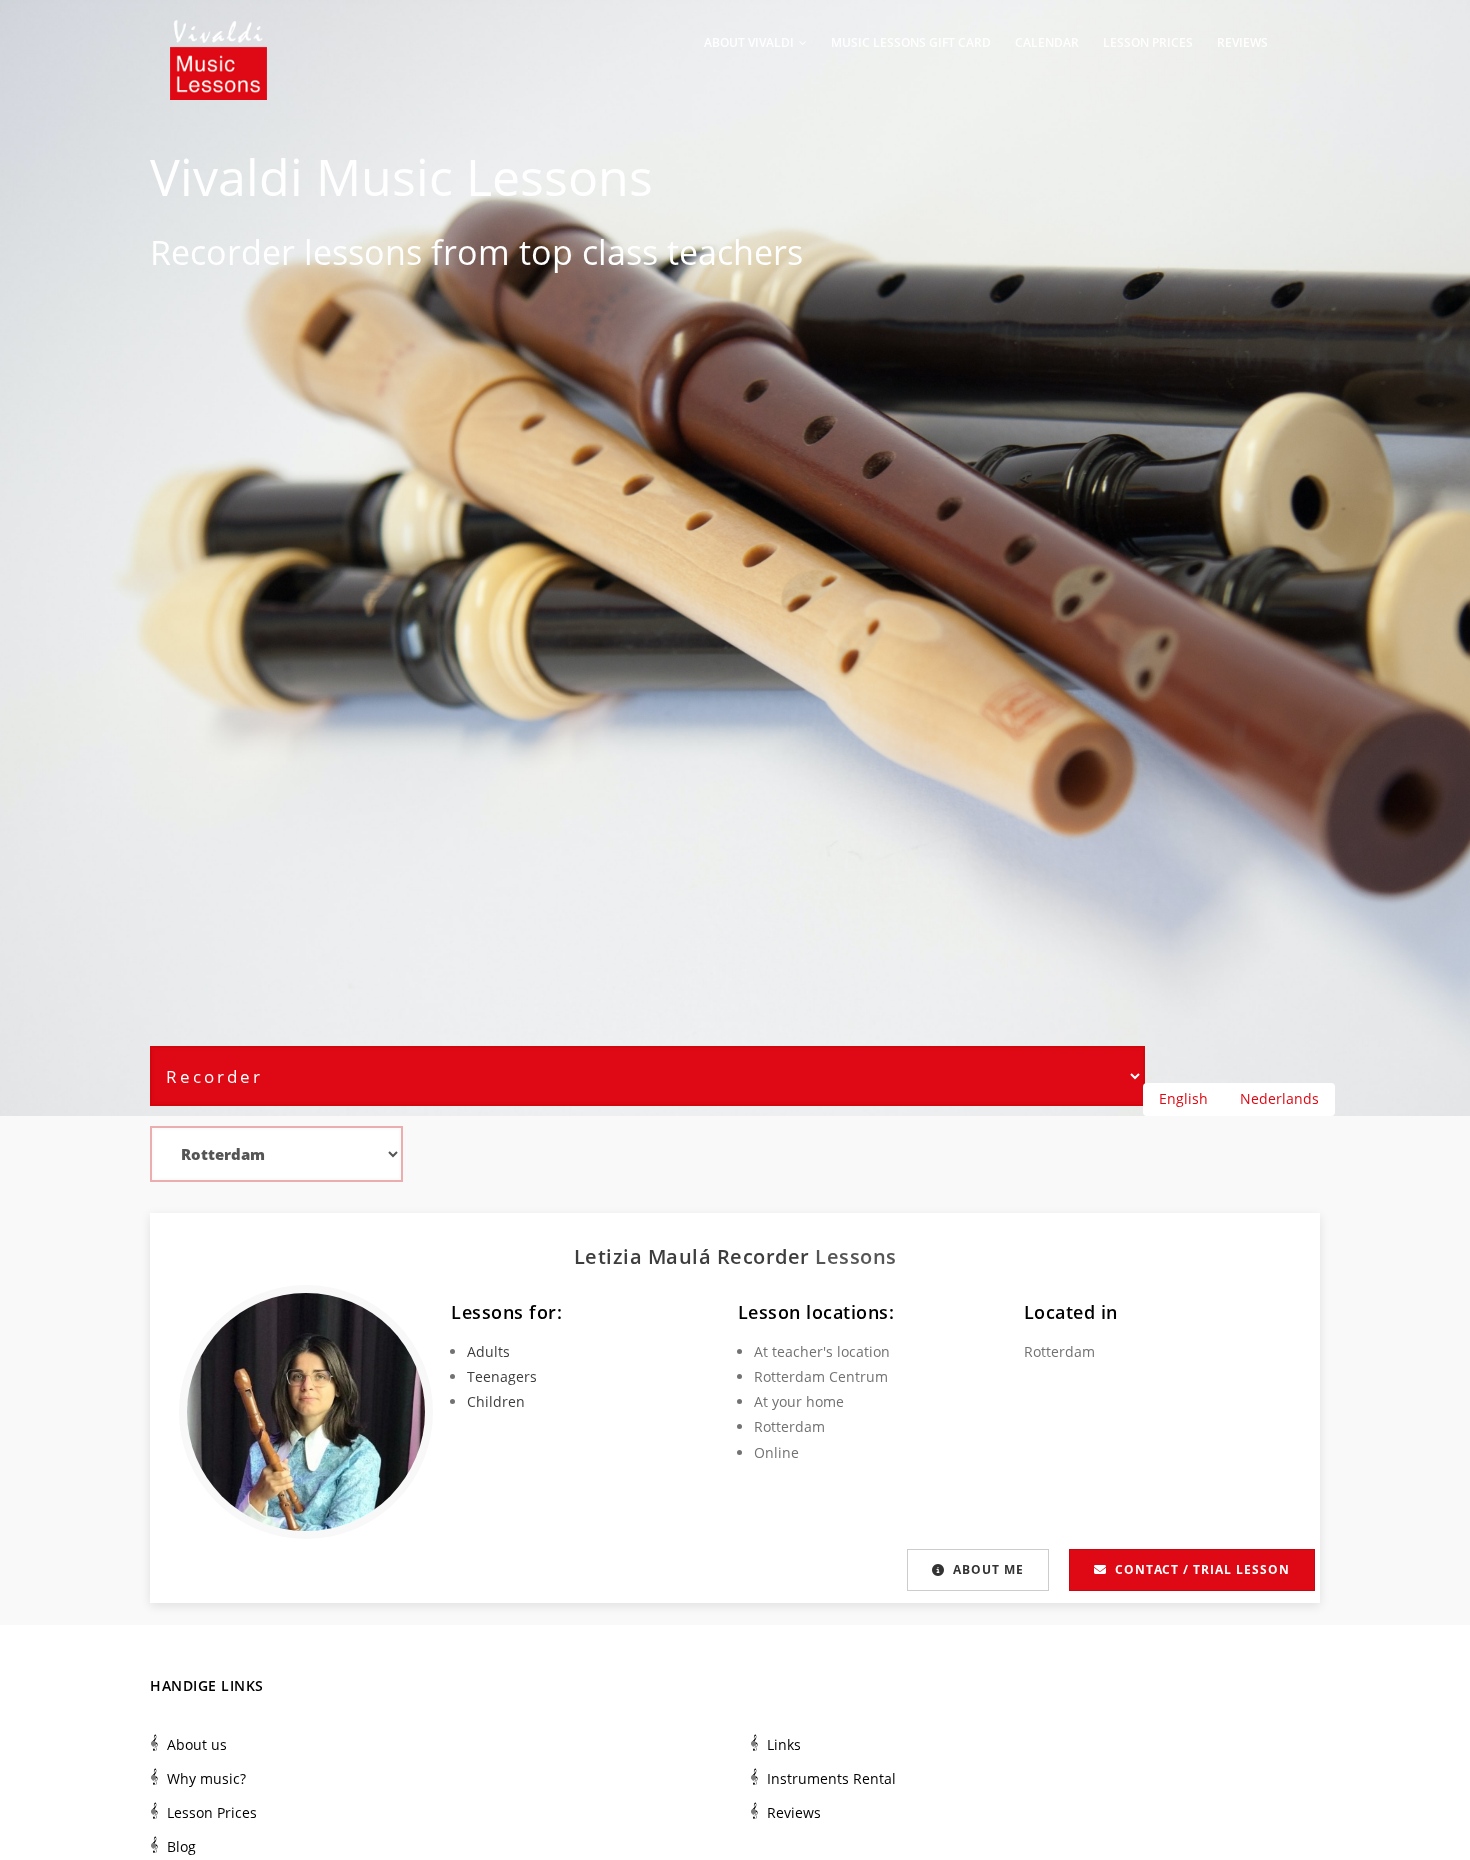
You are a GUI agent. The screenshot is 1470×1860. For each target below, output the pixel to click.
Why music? (206, 1778)
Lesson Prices (1148, 42)
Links (784, 1744)
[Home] (218, 40)
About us (197, 1744)
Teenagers (502, 1376)
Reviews (1242, 42)
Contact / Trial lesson (1202, 1569)
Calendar (1047, 42)
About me (988, 1569)
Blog (181, 1846)
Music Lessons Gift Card (911, 42)
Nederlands (1279, 1098)
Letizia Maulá (645, 1256)
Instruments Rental (831, 1778)
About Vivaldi (750, 42)
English (1183, 1098)
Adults (488, 1351)
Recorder (222, 252)
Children (496, 1401)
